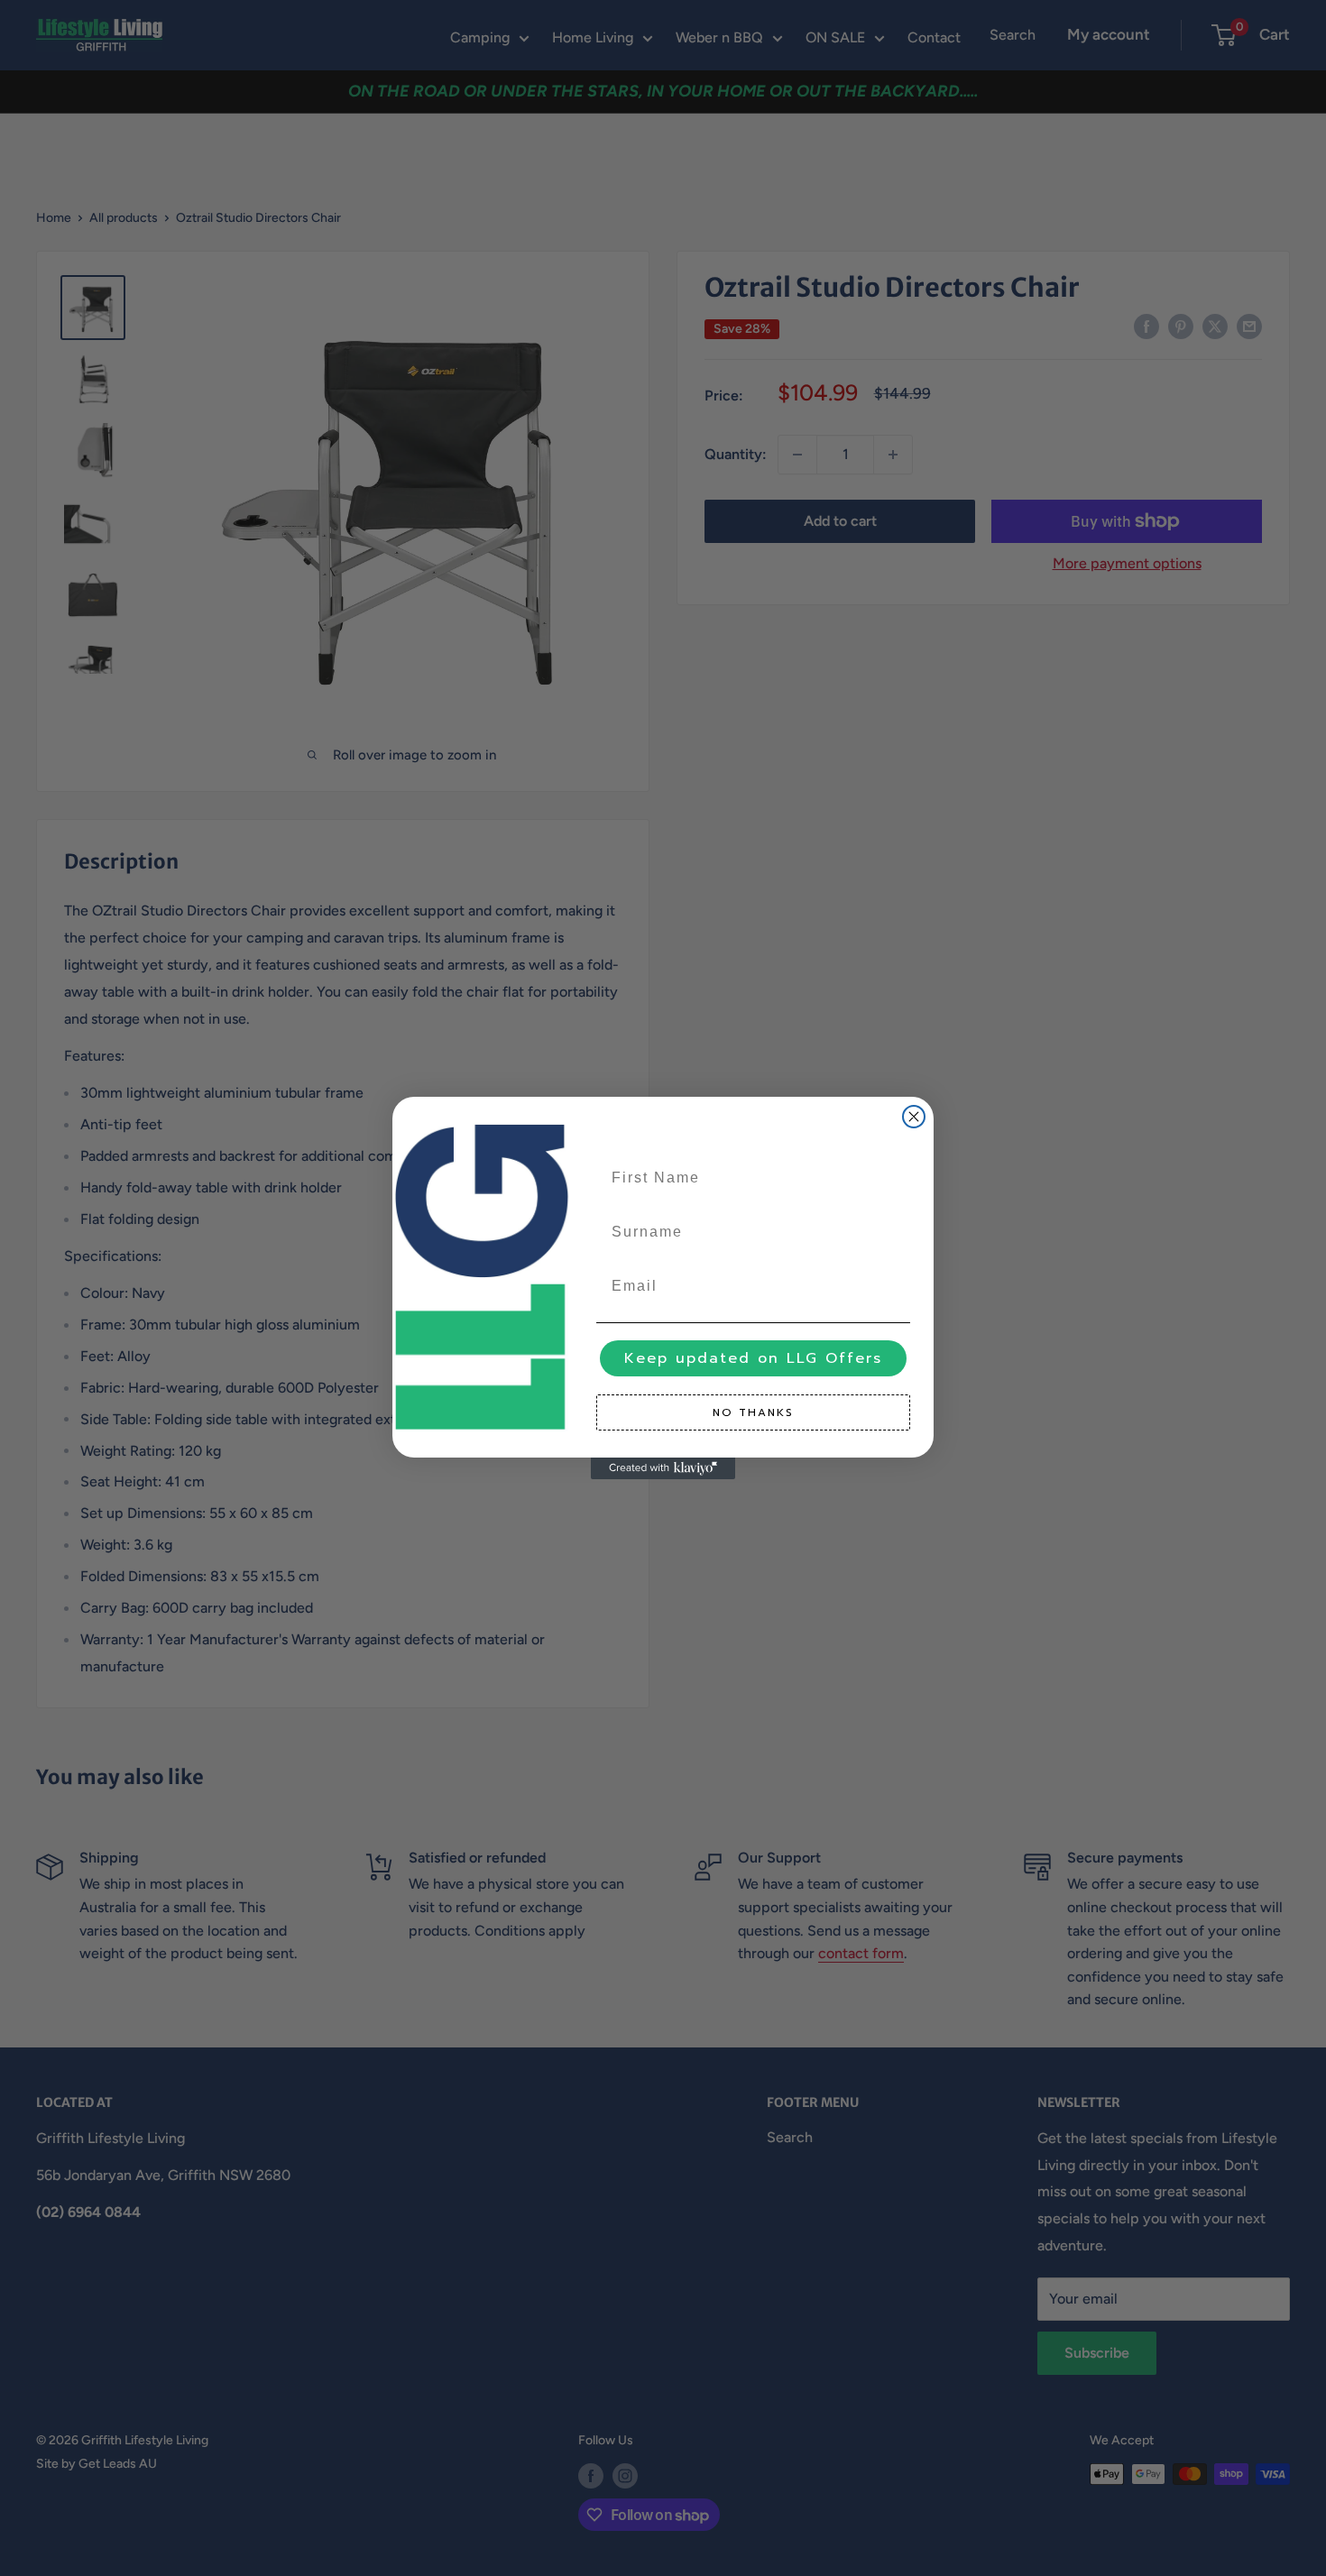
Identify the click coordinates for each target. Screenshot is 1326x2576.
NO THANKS (753, 1412)
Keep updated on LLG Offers (753, 1358)
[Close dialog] (914, 1117)
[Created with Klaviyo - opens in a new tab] (663, 1468)
